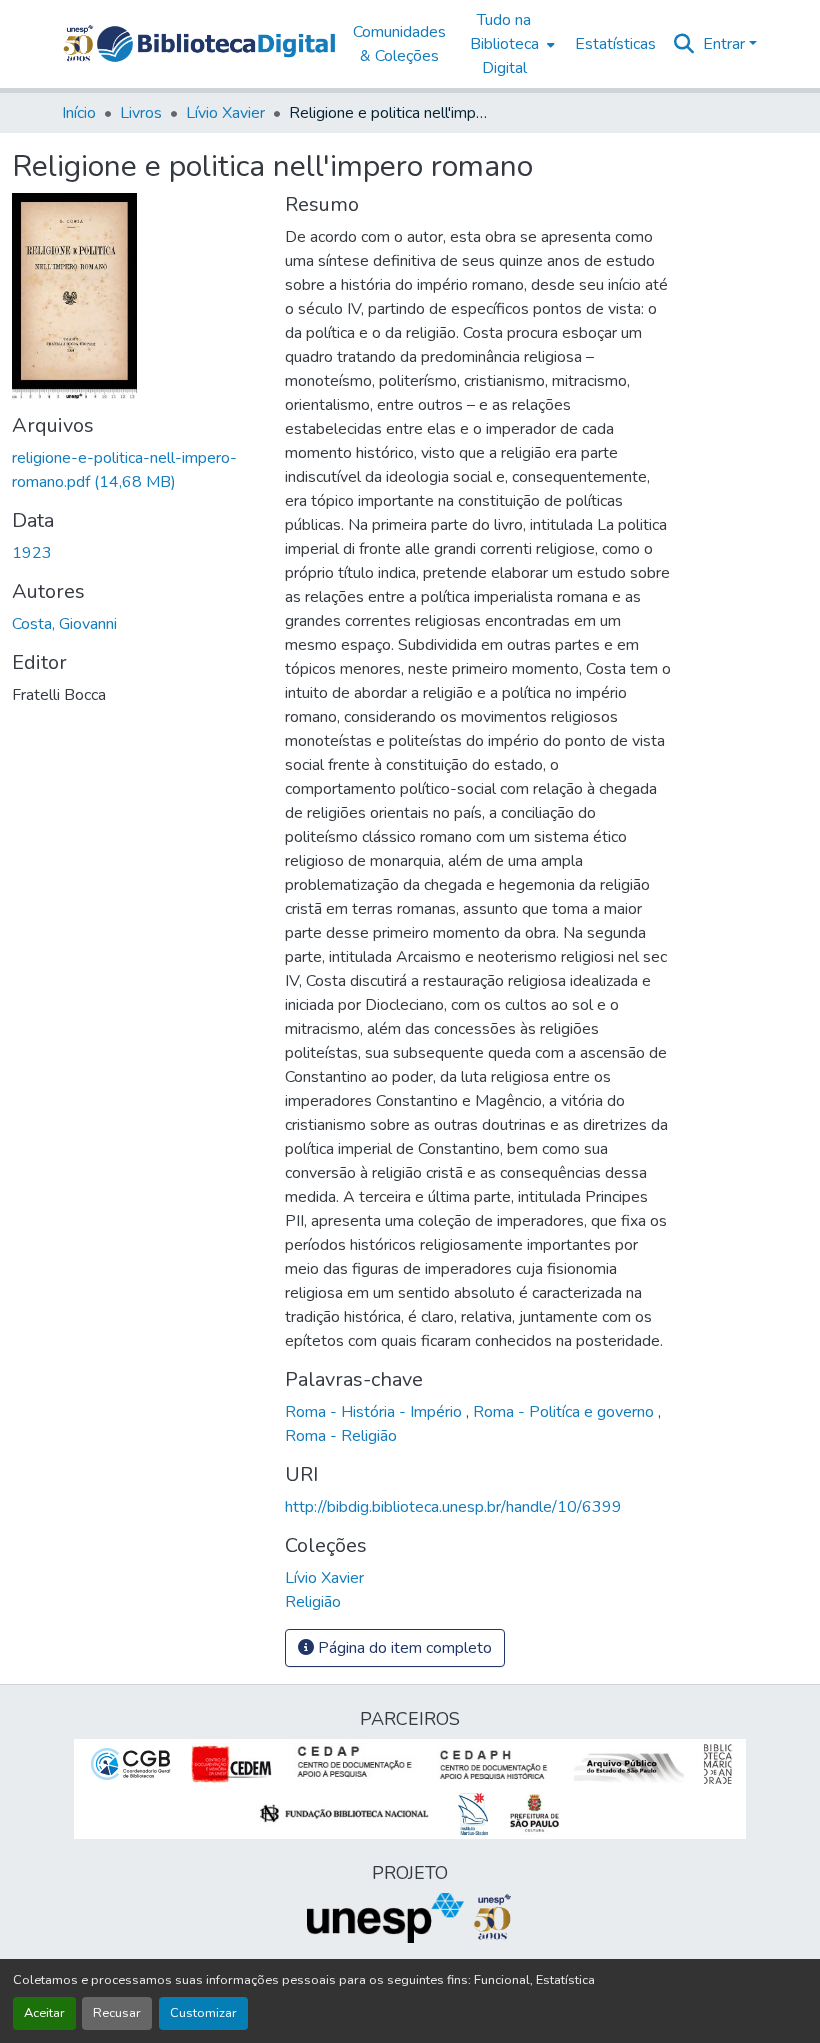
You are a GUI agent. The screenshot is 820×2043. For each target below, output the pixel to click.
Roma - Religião (341, 1436)
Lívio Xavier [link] (225, 113)
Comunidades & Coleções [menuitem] (399, 44)
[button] (216, 44)
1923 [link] (32, 553)
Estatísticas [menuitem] (615, 44)
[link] (136, 470)
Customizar (203, 2013)
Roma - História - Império (375, 1412)
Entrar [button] (726, 44)
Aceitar (44, 2013)
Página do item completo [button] (403, 1648)
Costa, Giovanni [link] (64, 624)
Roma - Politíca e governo (565, 1412)
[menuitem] (510, 44)
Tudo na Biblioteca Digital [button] (504, 44)
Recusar (117, 2013)
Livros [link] (141, 113)
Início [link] (79, 113)
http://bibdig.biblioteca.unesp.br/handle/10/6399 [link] (453, 1507)
